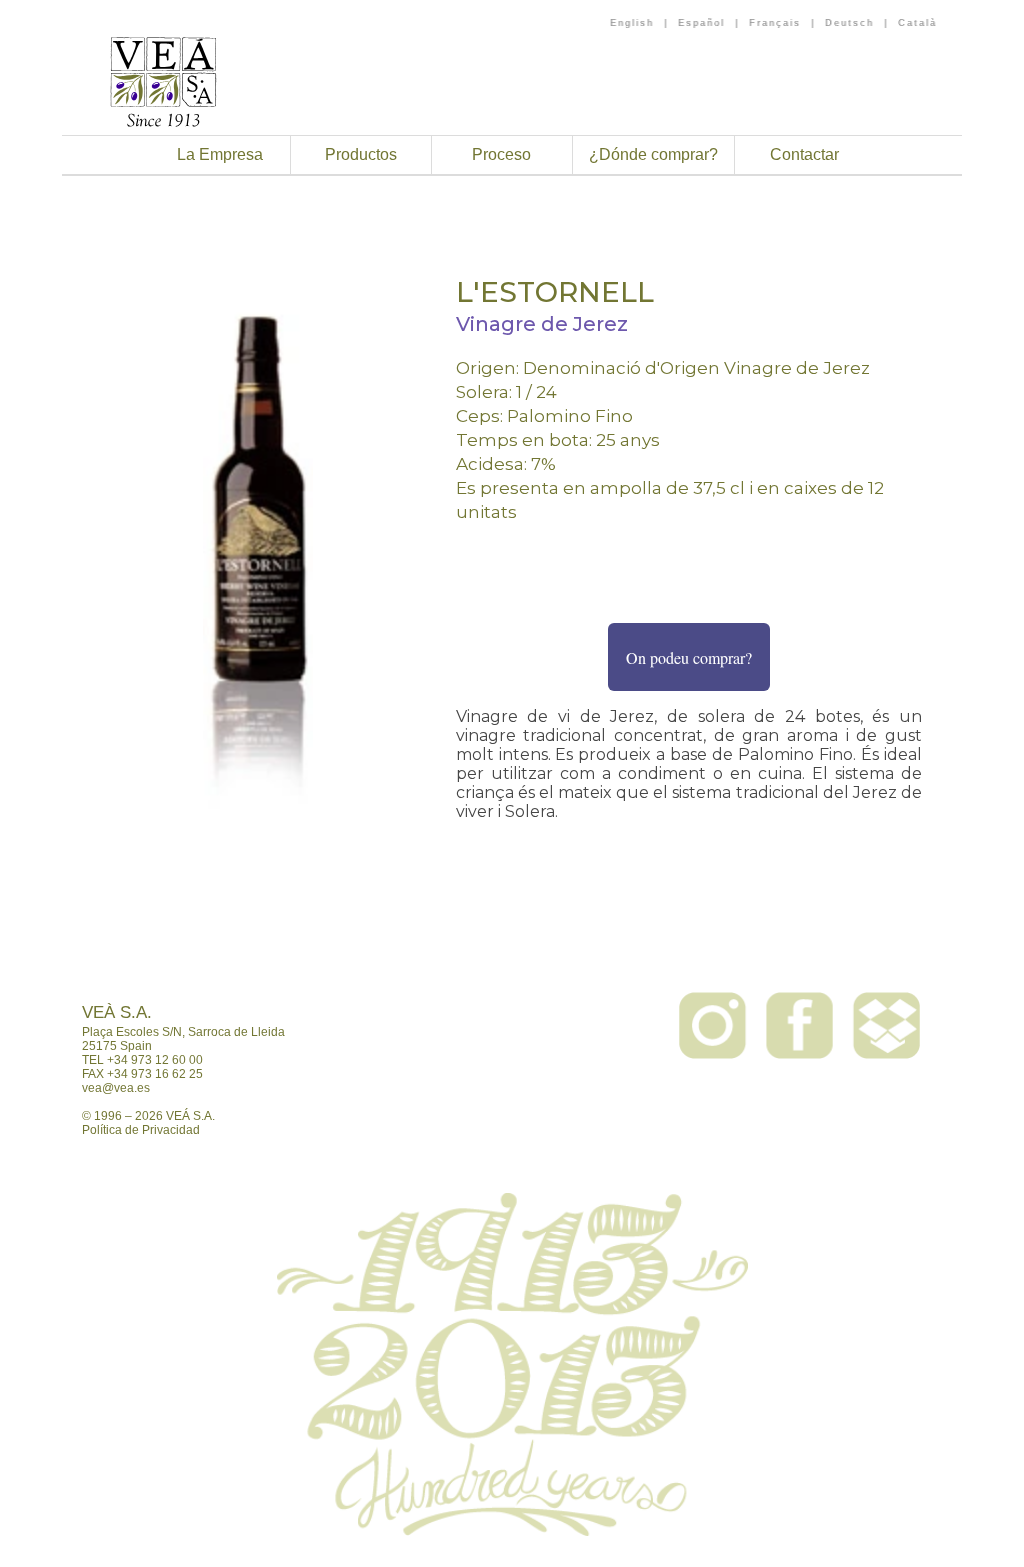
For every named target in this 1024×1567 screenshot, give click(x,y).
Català (917, 23)
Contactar (804, 154)
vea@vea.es (116, 1088)
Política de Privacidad (141, 1130)
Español (701, 23)
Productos (361, 154)
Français (775, 23)
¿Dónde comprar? (653, 154)
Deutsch (849, 23)
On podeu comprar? (689, 657)
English (632, 23)
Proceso (501, 154)
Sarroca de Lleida (236, 1032)
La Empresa (220, 154)
